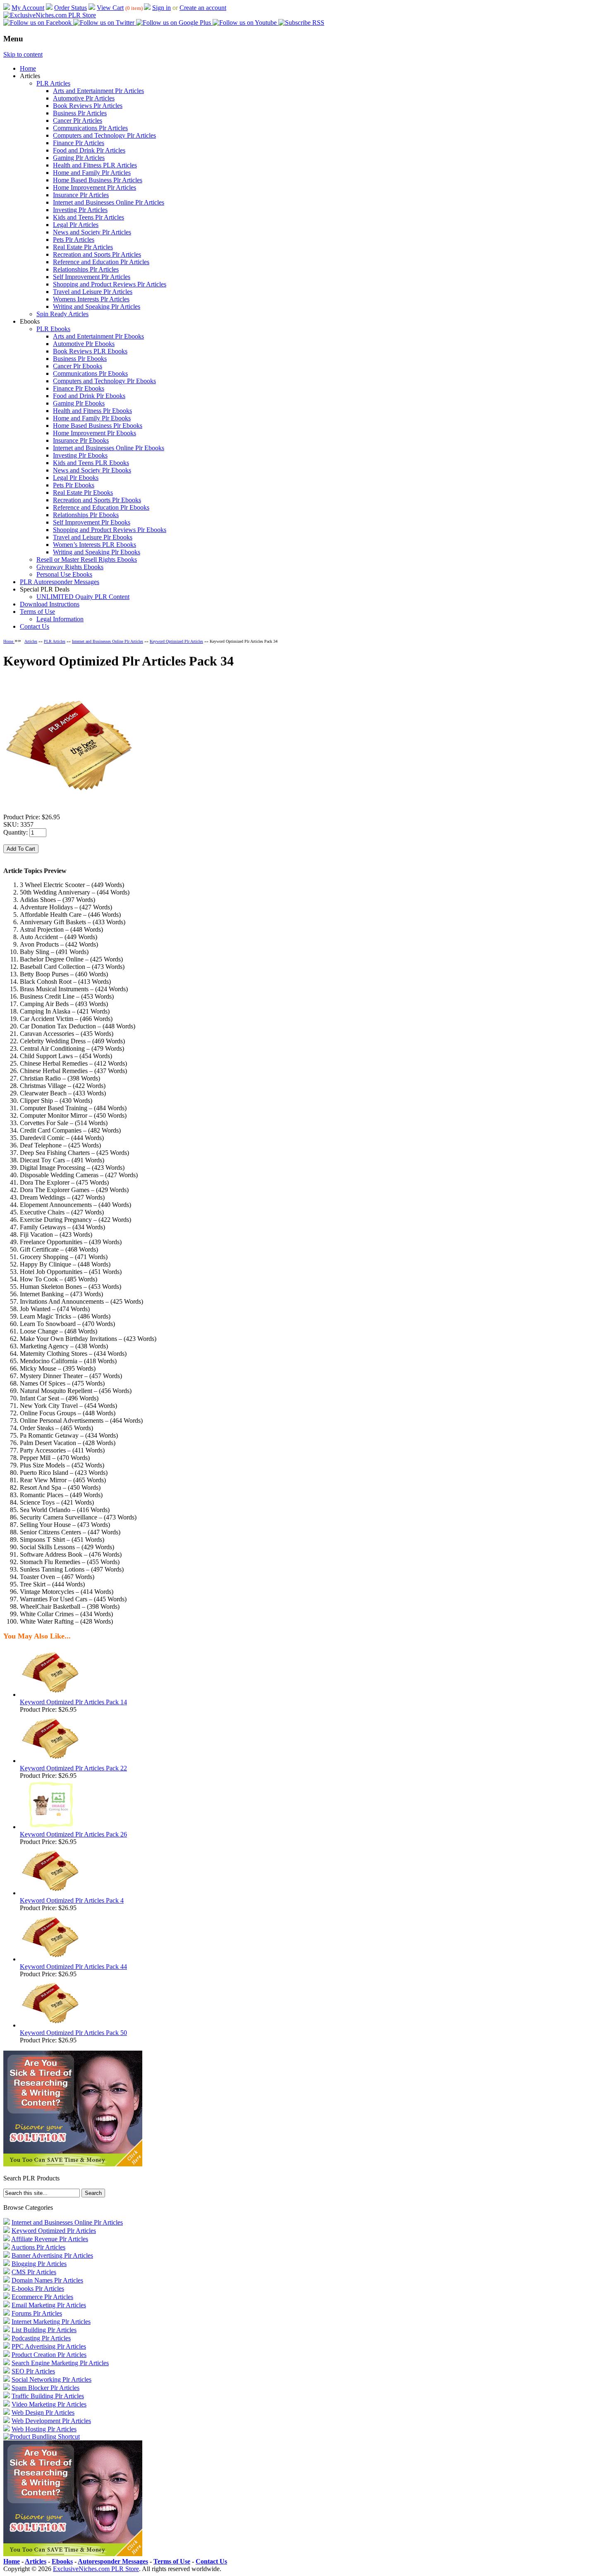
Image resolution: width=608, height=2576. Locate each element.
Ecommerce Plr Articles (42, 2297)
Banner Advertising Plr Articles (52, 2255)
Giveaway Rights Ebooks (70, 567)
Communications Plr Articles (90, 128)
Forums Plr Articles (37, 2313)
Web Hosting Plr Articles (44, 2429)
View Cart (110, 8)
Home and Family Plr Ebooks (92, 418)
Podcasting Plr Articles (41, 2338)
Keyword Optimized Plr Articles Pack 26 (73, 1834)
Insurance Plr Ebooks (81, 440)
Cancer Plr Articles (78, 120)
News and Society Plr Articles (92, 232)
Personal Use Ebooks (64, 574)
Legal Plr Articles (76, 225)
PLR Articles (53, 83)
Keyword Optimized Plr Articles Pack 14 (73, 1702)
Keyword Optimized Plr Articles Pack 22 (73, 1768)
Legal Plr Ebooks (76, 478)
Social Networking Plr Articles (51, 2379)
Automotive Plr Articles (84, 98)
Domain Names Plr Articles (47, 2280)
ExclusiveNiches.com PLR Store (96, 2569)
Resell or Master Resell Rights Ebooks (87, 559)
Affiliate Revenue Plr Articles (50, 2239)
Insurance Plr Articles (81, 195)
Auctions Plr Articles (38, 2247)
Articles (31, 641)
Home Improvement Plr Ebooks (95, 433)
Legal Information (60, 619)
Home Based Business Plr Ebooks (98, 426)
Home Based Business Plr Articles (98, 180)
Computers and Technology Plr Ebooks (104, 381)
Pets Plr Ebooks (74, 485)
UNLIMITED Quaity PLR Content (83, 597)
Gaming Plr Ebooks (79, 403)
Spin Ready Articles (62, 314)
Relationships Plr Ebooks (86, 515)
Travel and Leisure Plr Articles (93, 292)
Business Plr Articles (80, 113)
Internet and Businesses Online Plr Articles (109, 202)
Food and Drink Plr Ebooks (89, 396)
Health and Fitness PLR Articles (95, 165)
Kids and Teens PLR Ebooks (91, 463)
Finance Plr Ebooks (79, 388)
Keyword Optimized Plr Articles (176, 641)
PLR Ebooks (53, 329)
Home (28, 68)
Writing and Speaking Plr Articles (97, 306)
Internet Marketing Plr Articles (51, 2322)
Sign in (162, 8)
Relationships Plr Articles (86, 269)
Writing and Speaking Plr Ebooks (97, 552)
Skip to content (23, 54)
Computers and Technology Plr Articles (104, 135)
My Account (28, 8)
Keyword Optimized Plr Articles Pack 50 (73, 2033)
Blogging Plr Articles (39, 2264)
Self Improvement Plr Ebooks (92, 522)
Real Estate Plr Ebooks (83, 493)
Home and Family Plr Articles (92, 173)
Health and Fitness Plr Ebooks (92, 411)
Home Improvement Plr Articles (95, 187)
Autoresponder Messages (113, 2561)
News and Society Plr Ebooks (92, 470)
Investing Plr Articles (80, 210)
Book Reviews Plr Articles (88, 106)
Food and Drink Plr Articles (89, 150)
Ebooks (62, 2561)
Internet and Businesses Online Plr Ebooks (109, 448)
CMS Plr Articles (34, 2272)
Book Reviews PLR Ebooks (90, 351)
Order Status (71, 8)
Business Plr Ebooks (80, 359)
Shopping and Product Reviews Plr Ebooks (110, 530)
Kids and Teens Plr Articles (89, 217)
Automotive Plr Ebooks (84, 344)
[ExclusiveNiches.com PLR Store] (50, 15)
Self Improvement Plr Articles (92, 277)
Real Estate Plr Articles (83, 247)
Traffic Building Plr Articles (48, 2396)
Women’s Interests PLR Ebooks (95, 545)
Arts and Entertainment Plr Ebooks (98, 336)
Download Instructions (50, 604)
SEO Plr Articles (33, 2371)
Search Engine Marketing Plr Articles (60, 2363)
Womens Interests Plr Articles (91, 299)
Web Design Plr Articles (43, 2413)
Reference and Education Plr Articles (101, 262)
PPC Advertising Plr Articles (49, 2346)
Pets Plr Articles (74, 240)
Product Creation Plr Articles (49, 2355)
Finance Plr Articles (79, 143)
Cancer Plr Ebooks (78, 366)
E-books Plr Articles (38, 2289)
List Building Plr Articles (44, 2330)
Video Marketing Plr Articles (49, 2404)
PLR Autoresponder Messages (60, 582)
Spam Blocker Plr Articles (45, 2388)
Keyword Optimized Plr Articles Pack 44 (73, 1967)
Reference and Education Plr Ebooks (101, 507)
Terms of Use (37, 612)
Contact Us (35, 626)
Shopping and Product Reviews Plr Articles (110, 284)
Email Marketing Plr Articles (49, 2305)
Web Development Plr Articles (51, 2421)
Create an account (203, 8)
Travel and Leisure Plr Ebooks (93, 537)
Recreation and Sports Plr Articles (97, 254)
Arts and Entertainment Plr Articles (98, 91)
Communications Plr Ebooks (90, 373)
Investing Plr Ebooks (80, 455)
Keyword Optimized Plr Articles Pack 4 (72, 1900)
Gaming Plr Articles (79, 158)
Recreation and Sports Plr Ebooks (97, 500)
